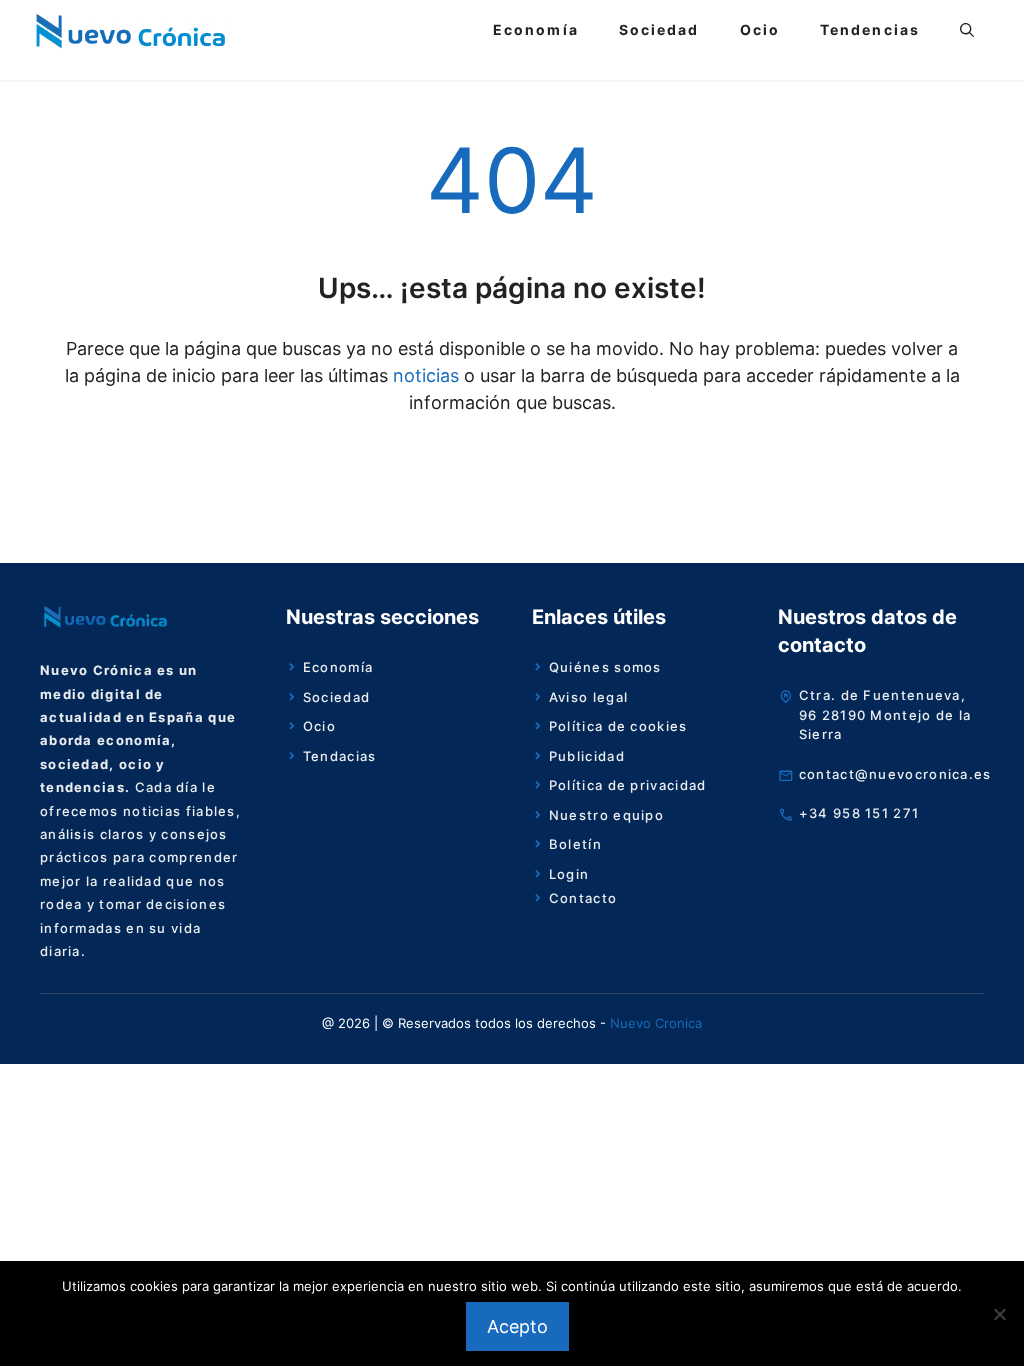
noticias (423, 375)
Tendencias (870, 29)
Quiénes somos (605, 667)
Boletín (575, 844)
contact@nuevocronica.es (895, 774)
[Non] (999, 1314)
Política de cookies (618, 726)
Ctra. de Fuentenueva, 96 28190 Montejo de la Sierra (885, 714)
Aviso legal (588, 697)
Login (569, 874)
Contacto (583, 898)
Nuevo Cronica (656, 1023)
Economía (536, 29)
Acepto (517, 1326)
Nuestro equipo (606, 815)
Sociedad (659, 29)
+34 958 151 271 (859, 813)
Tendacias (340, 756)
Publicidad (587, 756)
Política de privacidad (628, 785)
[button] (967, 30)
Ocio (760, 29)
